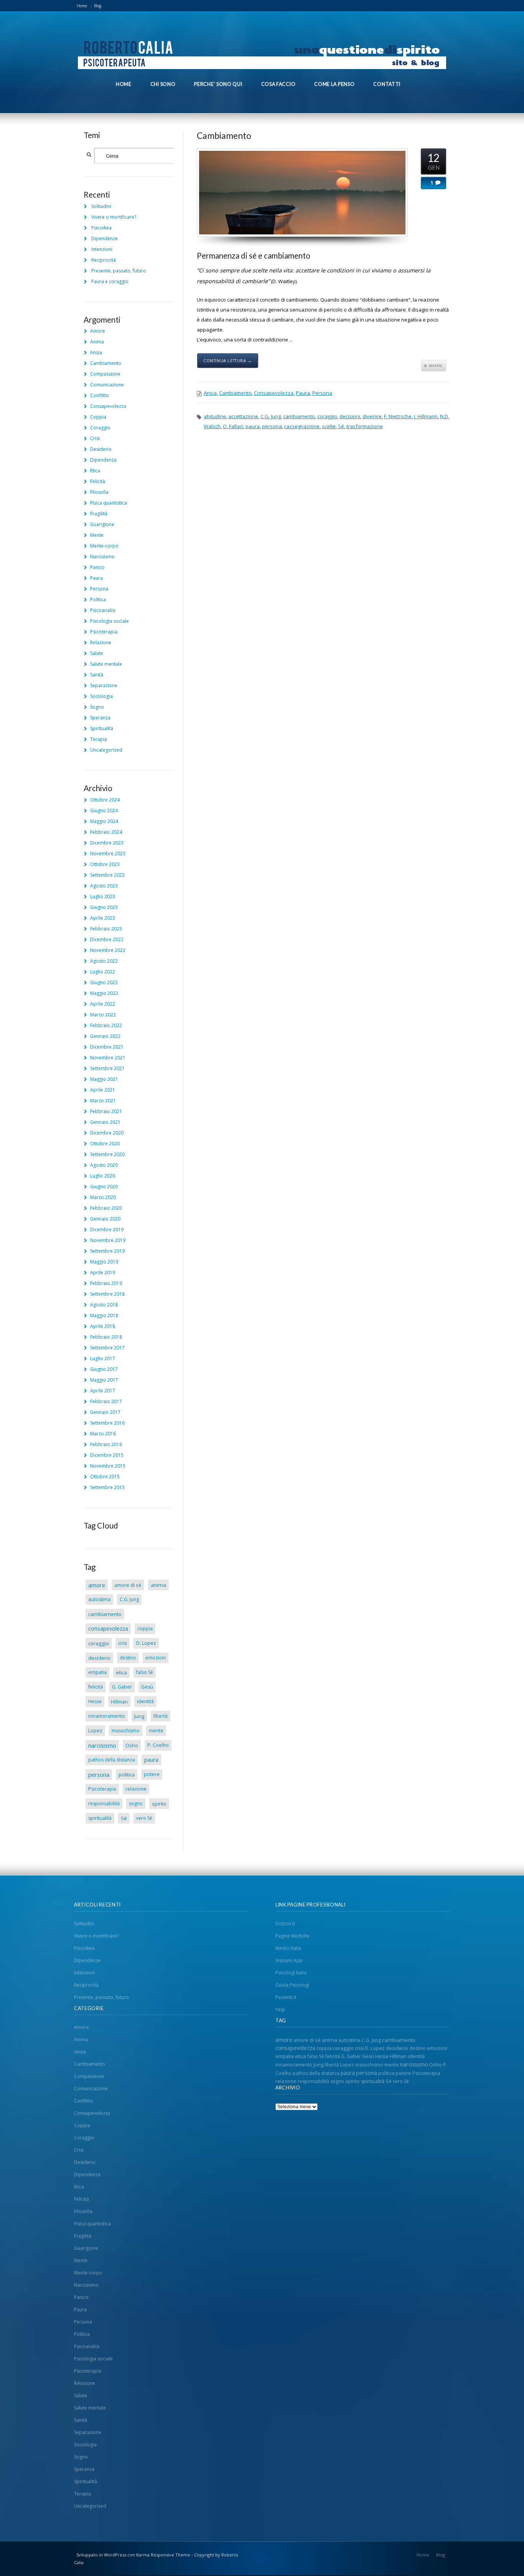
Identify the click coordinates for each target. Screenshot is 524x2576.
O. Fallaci (233, 426)
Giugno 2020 (104, 1187)
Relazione (101, 642)
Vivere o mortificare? (114, 217)
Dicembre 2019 (107, 1229)
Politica (98, 599)
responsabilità (104, 1803)
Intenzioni (102, 249)
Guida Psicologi (292, 1985)
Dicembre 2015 (107, 1455)
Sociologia (101, 696)
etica (121, 1672)
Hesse (95, 1701)
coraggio (327, 416)
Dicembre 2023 (107, 843)
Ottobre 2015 (105, 1477)
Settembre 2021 (107, 1068)
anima (158, 1585)
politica (127, 1775)
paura (253, 426)
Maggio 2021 (104, 1079)
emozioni (156, 1658)
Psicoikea (101, 228)
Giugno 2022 (104, 982)
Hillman (119, 1702)
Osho (132, 1745)
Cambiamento (224, 135)
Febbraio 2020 (106, 1208)
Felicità (98, 481)
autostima (99, 1599)
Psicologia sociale (110, 621)
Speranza (100, 718)
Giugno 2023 (104, 907)
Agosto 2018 (104, 1305)
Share (434, 366)
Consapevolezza (274, 393)
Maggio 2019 (104, 1262)
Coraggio (100, 428)
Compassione (105, 374)
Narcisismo (102, 557)
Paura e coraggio (110, 281)
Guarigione (102, 524)
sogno (136, 1803)
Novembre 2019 (108, 1240)
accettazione (243, 416)
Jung (139, 1716)
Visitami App (289, 1960)
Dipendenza (103, 460)
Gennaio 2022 (105, 1036)
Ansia (210, 393)
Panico (97, 567)
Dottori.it (285, 1924)
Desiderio (101, 449)
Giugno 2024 (104, 811)
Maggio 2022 (104, 993)
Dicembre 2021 (107, 1047)
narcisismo (102, 1745)
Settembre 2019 (107, 1251)
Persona (322, 393)
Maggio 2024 (104, 821)
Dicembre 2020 (107, 1133)
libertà (161, 1716)
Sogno (97, 707)
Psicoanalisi (103, 610)
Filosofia (99, 492)
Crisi (95, 438)
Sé (341, 426)
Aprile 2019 (103, 1272)
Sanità (97, 675)
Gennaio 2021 (105, 1122)
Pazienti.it (286, 1997)
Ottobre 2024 (105, 800)
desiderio (99, 1658)
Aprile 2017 (103, 1391)
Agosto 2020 (104, 1165)
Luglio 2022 (103, 972)
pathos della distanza (112, 1760)
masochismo (126, 1731)
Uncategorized (106, 750)
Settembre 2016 (107, 1423)
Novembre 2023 (108, 853)
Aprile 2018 (103, 1326)
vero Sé (144, 1818)
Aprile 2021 (103, 1090)
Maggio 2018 (104, 1315)
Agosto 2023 (104, 886)
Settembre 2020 (107, 1154)
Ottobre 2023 (105, 864)
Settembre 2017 (107, 1348)
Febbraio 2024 (106, 832)
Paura (303, 393)
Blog (98, 6)
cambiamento (299, 416)
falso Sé (145, 1672)
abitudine (215, 416)
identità (145, 1701)
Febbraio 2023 (106, 929)
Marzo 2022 (103, 1015)
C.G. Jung (271, 416)
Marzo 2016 (103, 1434)
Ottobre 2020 (105, 1144)
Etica (95, 471)
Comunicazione (107, 385)
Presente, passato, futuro (119, 271)
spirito (159, 1804)
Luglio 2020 (103, 1176)
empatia (97, 1672)
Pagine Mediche (292, 1936)
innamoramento (107, 1716)
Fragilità (99, 514)
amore (97, 1585)
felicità (96, 1687)
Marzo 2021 (103, 1101)
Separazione (104, 685)
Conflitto (100, 395)
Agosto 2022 (104, 961)
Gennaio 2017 (105, 1412)
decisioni (350, 416)
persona (272, 426)
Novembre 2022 (108, 950)
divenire (372, 416)
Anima (97, 342)
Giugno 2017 (104, 1369)
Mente (97, 535)
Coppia (98, 417)
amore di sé (128, 1585)
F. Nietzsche (398, 416)
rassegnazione (302, 426)
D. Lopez (146, 1643)
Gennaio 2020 (105, 1219)
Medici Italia (288, 1948)
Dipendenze (105, 238)
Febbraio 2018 (106, 1337)
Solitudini (101, 206)
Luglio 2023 (103, 896)
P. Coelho (158, 1745)
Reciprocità (104, 260)
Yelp (280, 2010)
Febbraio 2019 (106, 1283)
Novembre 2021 (108, 1058)
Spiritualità (102, 728)
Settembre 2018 (107, 1294)
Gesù (147, 1687)
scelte (329, 426)
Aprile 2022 (103, 1004)
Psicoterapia (104, 632)
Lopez (95, 1731)
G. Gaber (122, 1687)
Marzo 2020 (103, 1197)
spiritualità (100, 1818)
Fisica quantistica (109, 503)
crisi (123, 1643)
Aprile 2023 (103, 918)
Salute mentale (106, 664)
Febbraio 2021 (106, 1111)
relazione (136, 1789)
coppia (145, 1629)
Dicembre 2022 (107, 939)
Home (82, 6)
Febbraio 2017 (106, 1401)
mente (156, 1731)
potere (152, 1774)
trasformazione (365, 426)
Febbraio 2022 (106, 1025)
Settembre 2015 (107, 1487)
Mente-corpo (104, 546)
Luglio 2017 (103, 1358)
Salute (97, 653)
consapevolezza (108, 1629)
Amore (98, 331)
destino (128, 1658)
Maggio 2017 (104, 1380)
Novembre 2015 (108, 1466)
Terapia (99, 739)
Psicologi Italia (291, 1973)
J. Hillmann (426, 416)
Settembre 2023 (107, 875)
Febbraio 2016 (106, 1444)
